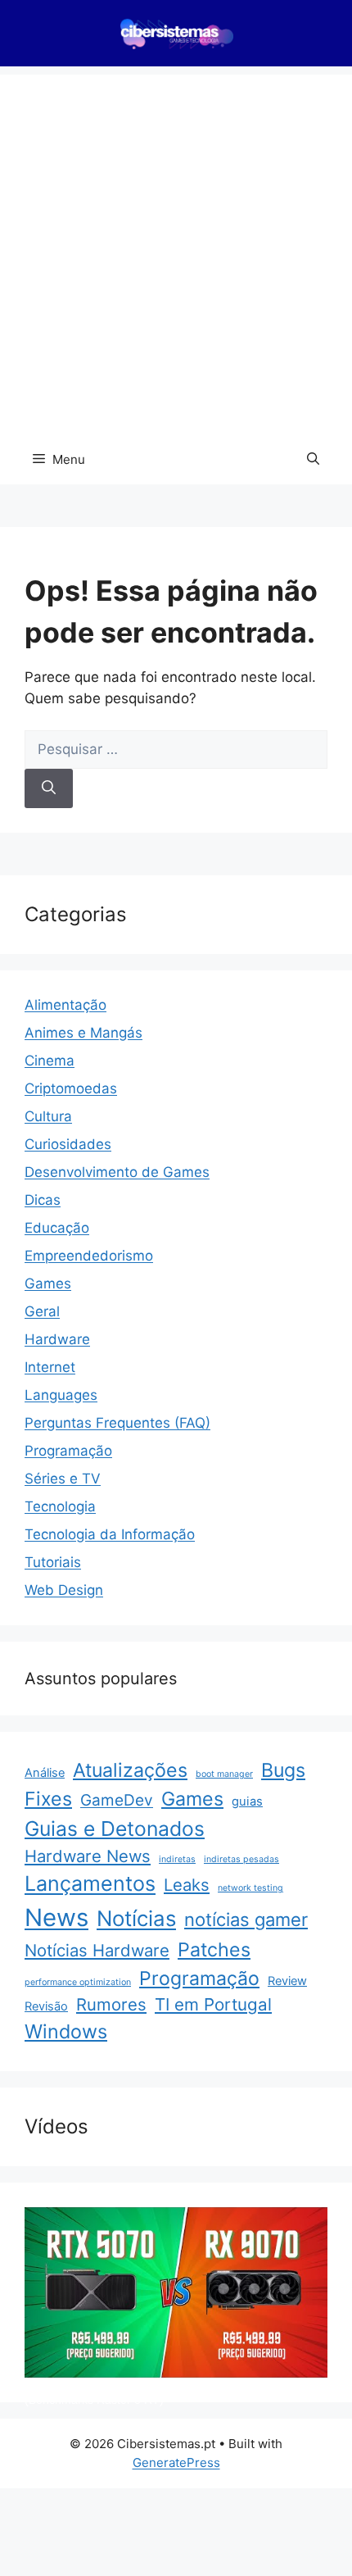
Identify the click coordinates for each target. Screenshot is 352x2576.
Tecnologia (60, 1506)
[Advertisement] (176, 251)
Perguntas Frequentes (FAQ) (117, 1423)
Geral (42, 1311)
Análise (45, 1773)
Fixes (48, 1799)
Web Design (64, 1590)
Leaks (187, 1885)
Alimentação (65, 1005)
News (56, 1917)
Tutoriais (53, 1562)
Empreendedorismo (89, 1256)
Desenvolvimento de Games (117, 1172)
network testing (250, 1888)
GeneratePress (176, 2462)
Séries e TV (63, 1479)
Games (48, 1283)
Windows (66, 2031)
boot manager (224, 1774)
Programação (68, 1451)
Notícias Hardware (97, 1950)
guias (247, 1801)
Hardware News (88, 1856)
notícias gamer (246, 1920)
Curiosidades (68, 1144)
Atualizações (130, 1770)
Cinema (50, 1061)
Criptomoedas (71, 1088)
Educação (57, 1228)
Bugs (283, 1770)
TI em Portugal (213, 2004)
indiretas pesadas (241, 1859)
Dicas (43, 1200)
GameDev (117, 1800)
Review (287, 1981)
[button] (313, 460)
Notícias (136, 1918)
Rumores (111, 2004)
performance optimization (78, 1982)
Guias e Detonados (115, 1829)
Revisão (46, 2006)
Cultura (48, 1116)
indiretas (177, 1859)
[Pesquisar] (49, 788)
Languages (61, 1395)
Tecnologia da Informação (110, 1534)
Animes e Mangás (83, 1033)
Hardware (57, 1339)
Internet (50, 1367)
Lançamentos (90, 1883)
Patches (214, 1950)
